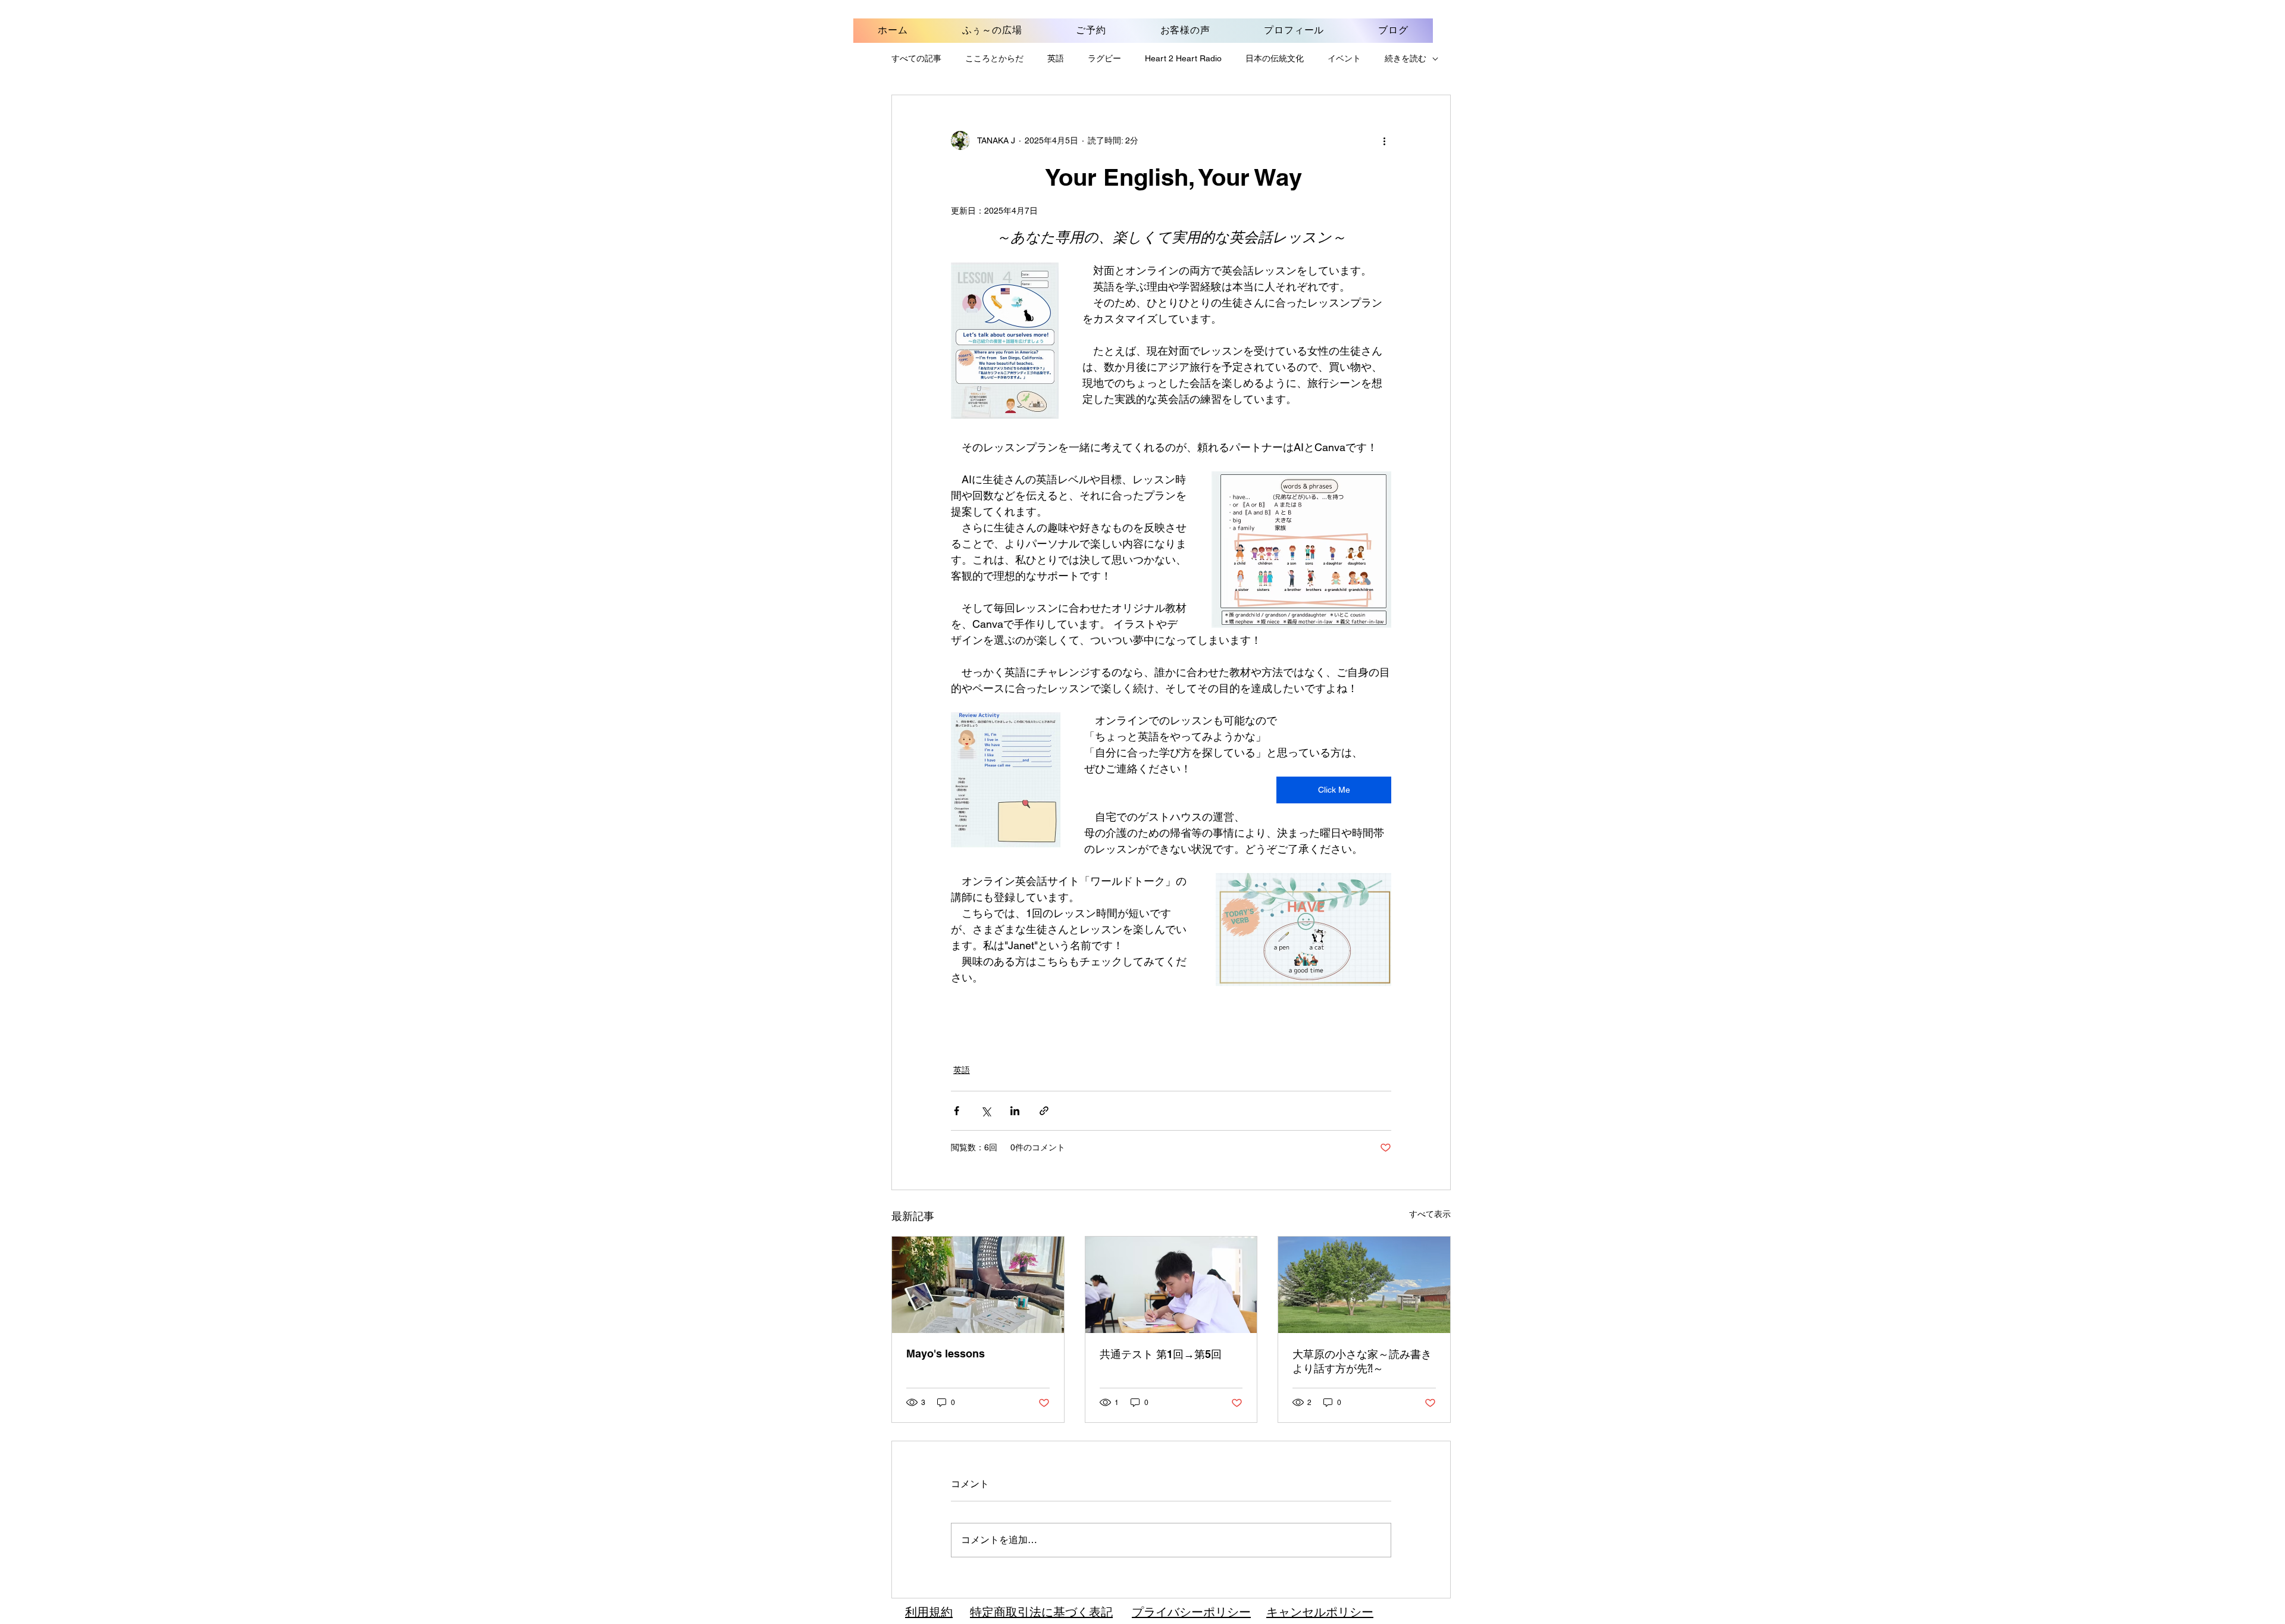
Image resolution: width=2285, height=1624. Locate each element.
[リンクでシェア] (1044, 1111)
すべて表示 (1430, 1214)
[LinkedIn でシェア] (1015, 1111)
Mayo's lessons (946, 1354)
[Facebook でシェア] (957, 1111)
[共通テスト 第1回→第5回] (1171, 1285)
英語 (1056, 58)
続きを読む (1406, 58)
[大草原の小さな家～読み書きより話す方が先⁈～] (1364, 1285)
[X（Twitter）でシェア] (986, 1111)
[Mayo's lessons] (978, 1285)
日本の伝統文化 (1275, 58)
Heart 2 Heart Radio (1183, 58)
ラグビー (1104, 58)
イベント (1344, 58)
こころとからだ (994, 58)
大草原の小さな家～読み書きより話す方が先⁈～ (1362, 1361)
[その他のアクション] (1384, 140)
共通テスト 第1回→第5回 (1161, 1354)
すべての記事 (916, 58)
